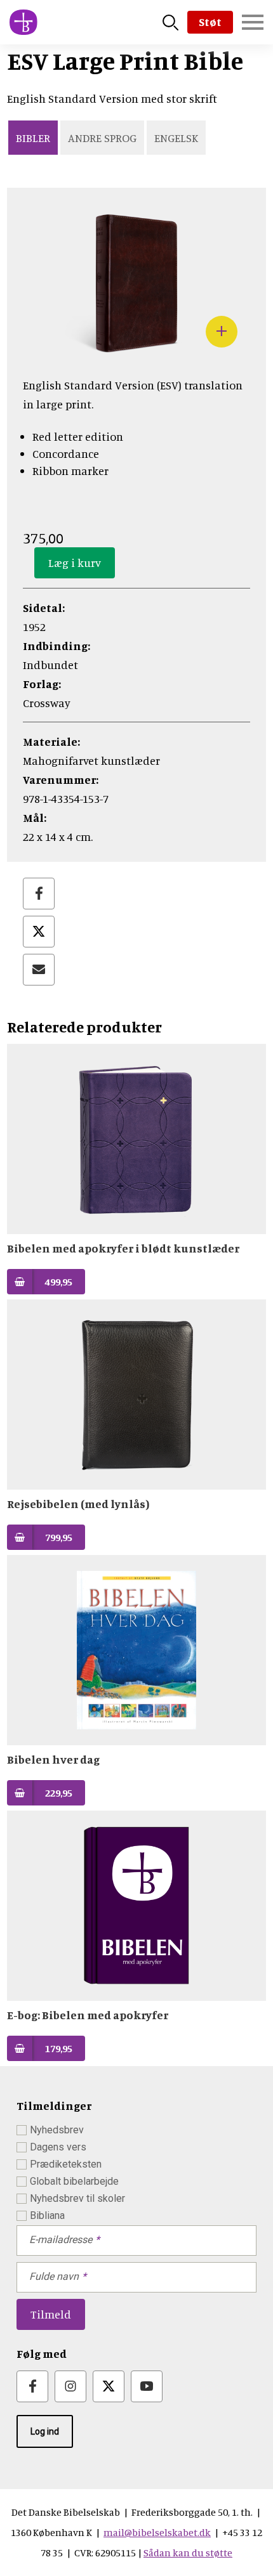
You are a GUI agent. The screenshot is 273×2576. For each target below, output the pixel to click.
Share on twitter (39, 932)
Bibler (33, 138)
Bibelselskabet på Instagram (70, 2386)
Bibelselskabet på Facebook (32, 2386)
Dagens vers (58, 2147)
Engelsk (176, 138)
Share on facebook (39, 894)
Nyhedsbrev (57, 2130)
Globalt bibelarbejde (74, 2181)
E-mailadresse (61, 2240)
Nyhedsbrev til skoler (77, 2198)
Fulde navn (54, 2276)
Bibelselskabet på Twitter (109, 2386)
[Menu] (253, 22)
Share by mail (39, 970)
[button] (136, 353)
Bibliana (47, 2215)
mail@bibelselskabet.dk (157, 2532)
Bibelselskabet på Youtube (147, 2386)
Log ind (45, 2431)
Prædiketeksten (66, 2164)
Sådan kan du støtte (188, 2553)
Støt (210, 22)
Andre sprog (102, 138)
